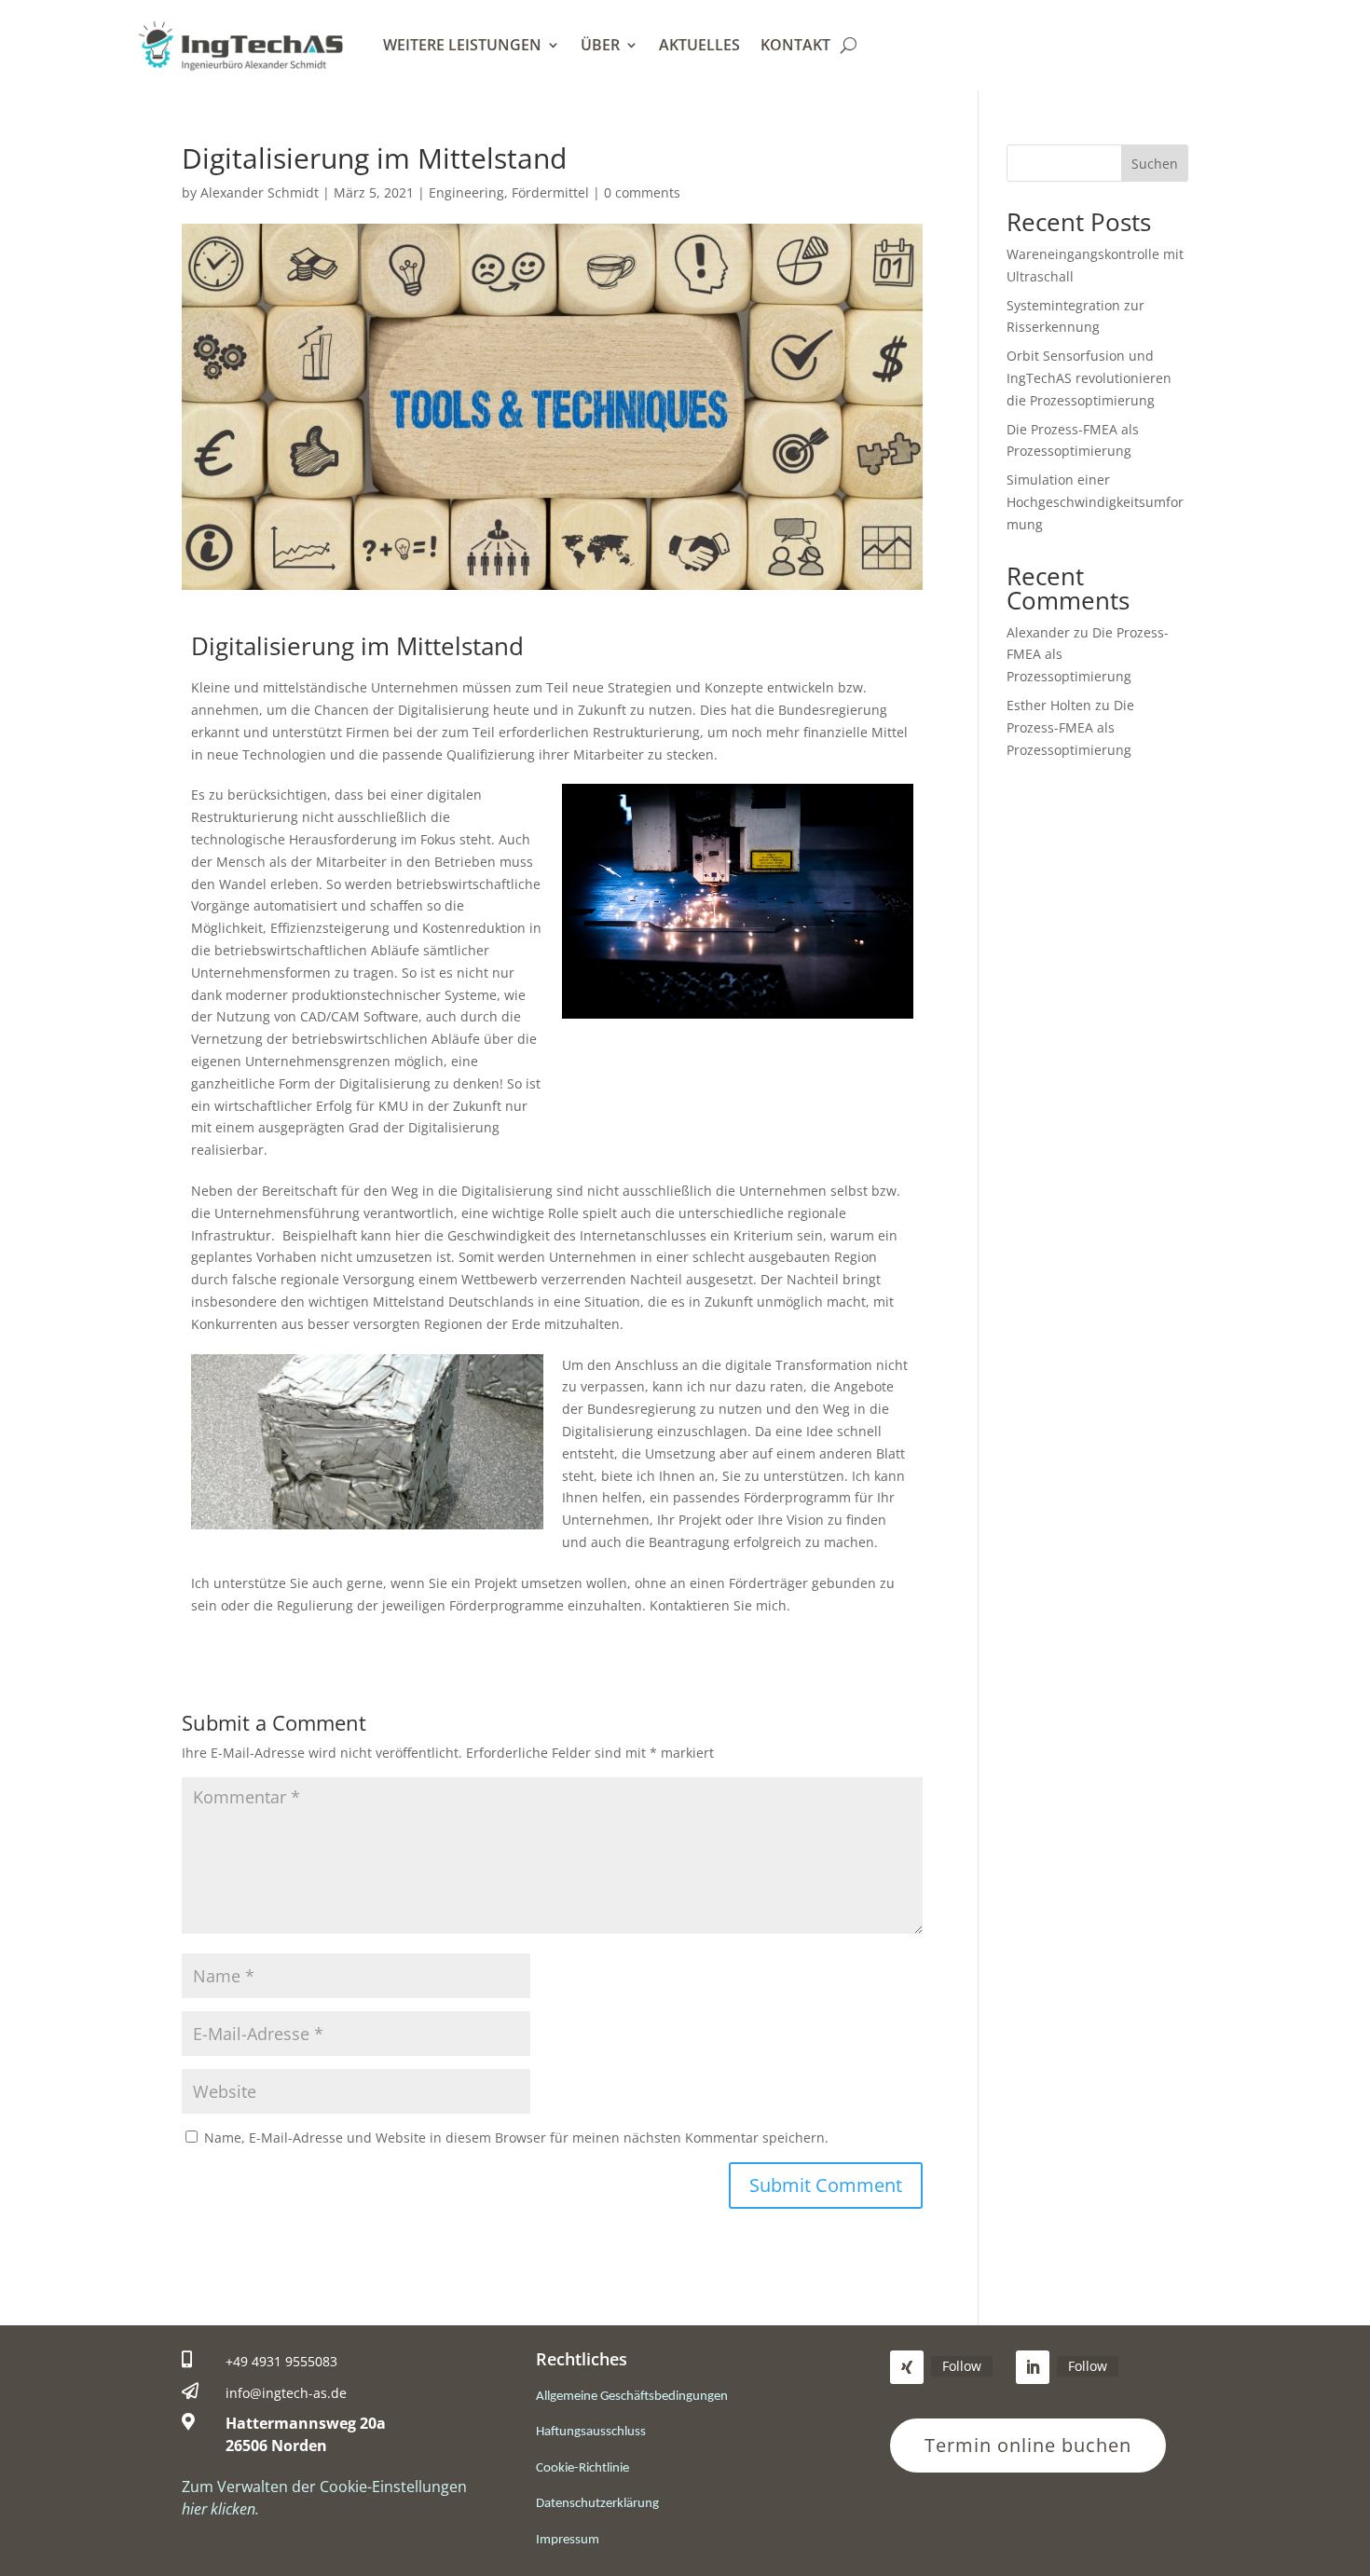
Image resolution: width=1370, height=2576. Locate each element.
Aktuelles (699, 45)
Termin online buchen (1028, 2445)
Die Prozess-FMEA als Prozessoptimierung (1070, 727)
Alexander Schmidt (260, 192)
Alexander (1038, 632)
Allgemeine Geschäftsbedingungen (632, 2397)
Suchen (1155, 164)
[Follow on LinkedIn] (1033, 2367)
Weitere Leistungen (462, 45)
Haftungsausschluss (591, 2432)
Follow (962, 2366)
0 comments (642, 192)
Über (600, 45)
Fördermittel (550, 192)
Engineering (466, 192)
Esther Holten (1049, 705)
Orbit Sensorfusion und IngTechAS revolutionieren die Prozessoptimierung (1089, 378)
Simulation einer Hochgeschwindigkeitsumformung (1095, 502)
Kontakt (795, 45)
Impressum (568, 2540)
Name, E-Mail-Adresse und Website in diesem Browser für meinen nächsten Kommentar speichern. (516, 2138)
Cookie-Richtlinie (582, 2468)
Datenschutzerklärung (597, 2504)
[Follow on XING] (907, 2367)
